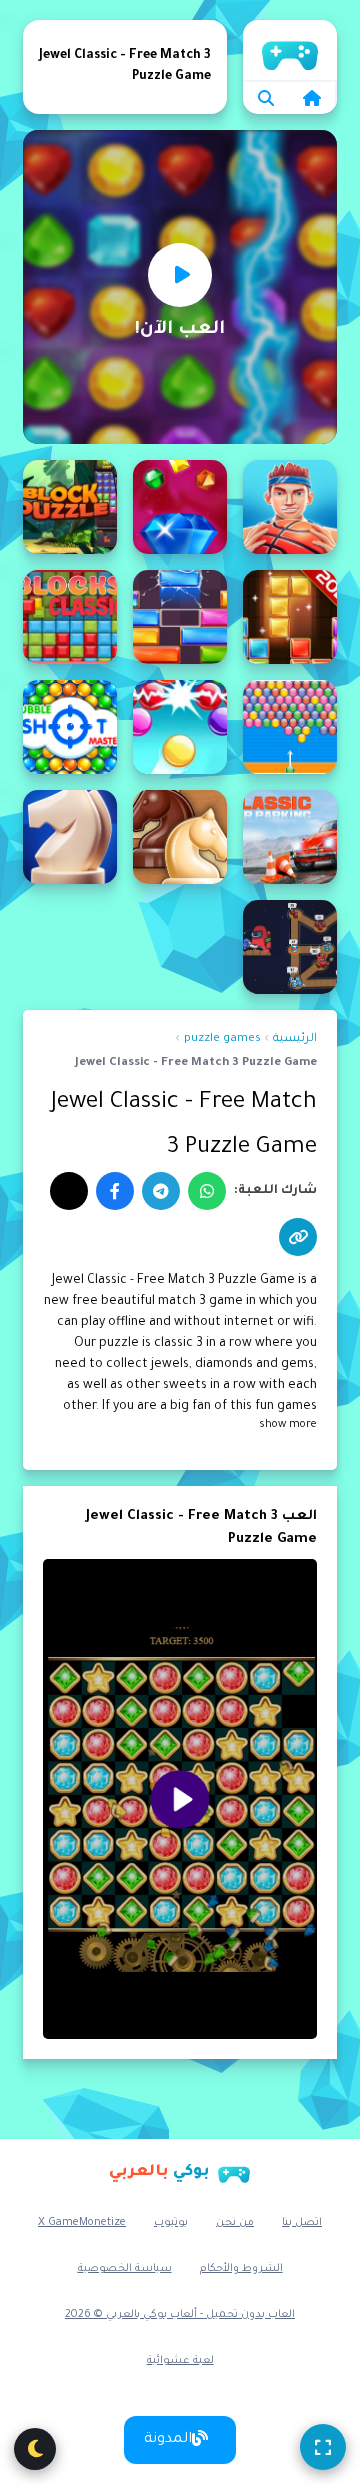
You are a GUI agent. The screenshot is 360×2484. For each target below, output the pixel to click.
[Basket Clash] (290, 507)
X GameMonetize (82, 2223)
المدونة (168, 2440)
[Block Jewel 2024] (70, 507)
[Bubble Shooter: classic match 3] (70, 727)
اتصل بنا (302, 2223)
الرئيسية (290, 50)
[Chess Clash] (70, 837)
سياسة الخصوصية (125, 2269)
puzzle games (222, 1039)
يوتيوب (171, 2223)
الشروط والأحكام (241, 2269)
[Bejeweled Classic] (180, 507)
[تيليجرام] (161, 1191)
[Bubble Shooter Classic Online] (180, 727)
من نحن (235, 2223)
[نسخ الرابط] (298, 1237)
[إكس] (69, 1191)
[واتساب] (207, 1191)
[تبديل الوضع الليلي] (35, 2449)
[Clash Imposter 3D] (290, 947)
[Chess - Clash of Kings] (180, 837)
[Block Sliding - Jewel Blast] (180, 617)
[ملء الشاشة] (323, 2447)
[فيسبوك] (115, 1191)
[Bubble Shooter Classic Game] (290, 727)
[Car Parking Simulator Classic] (290, 837)
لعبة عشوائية (180, 2361)
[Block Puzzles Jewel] (290, 617)
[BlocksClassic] (70, 617)
